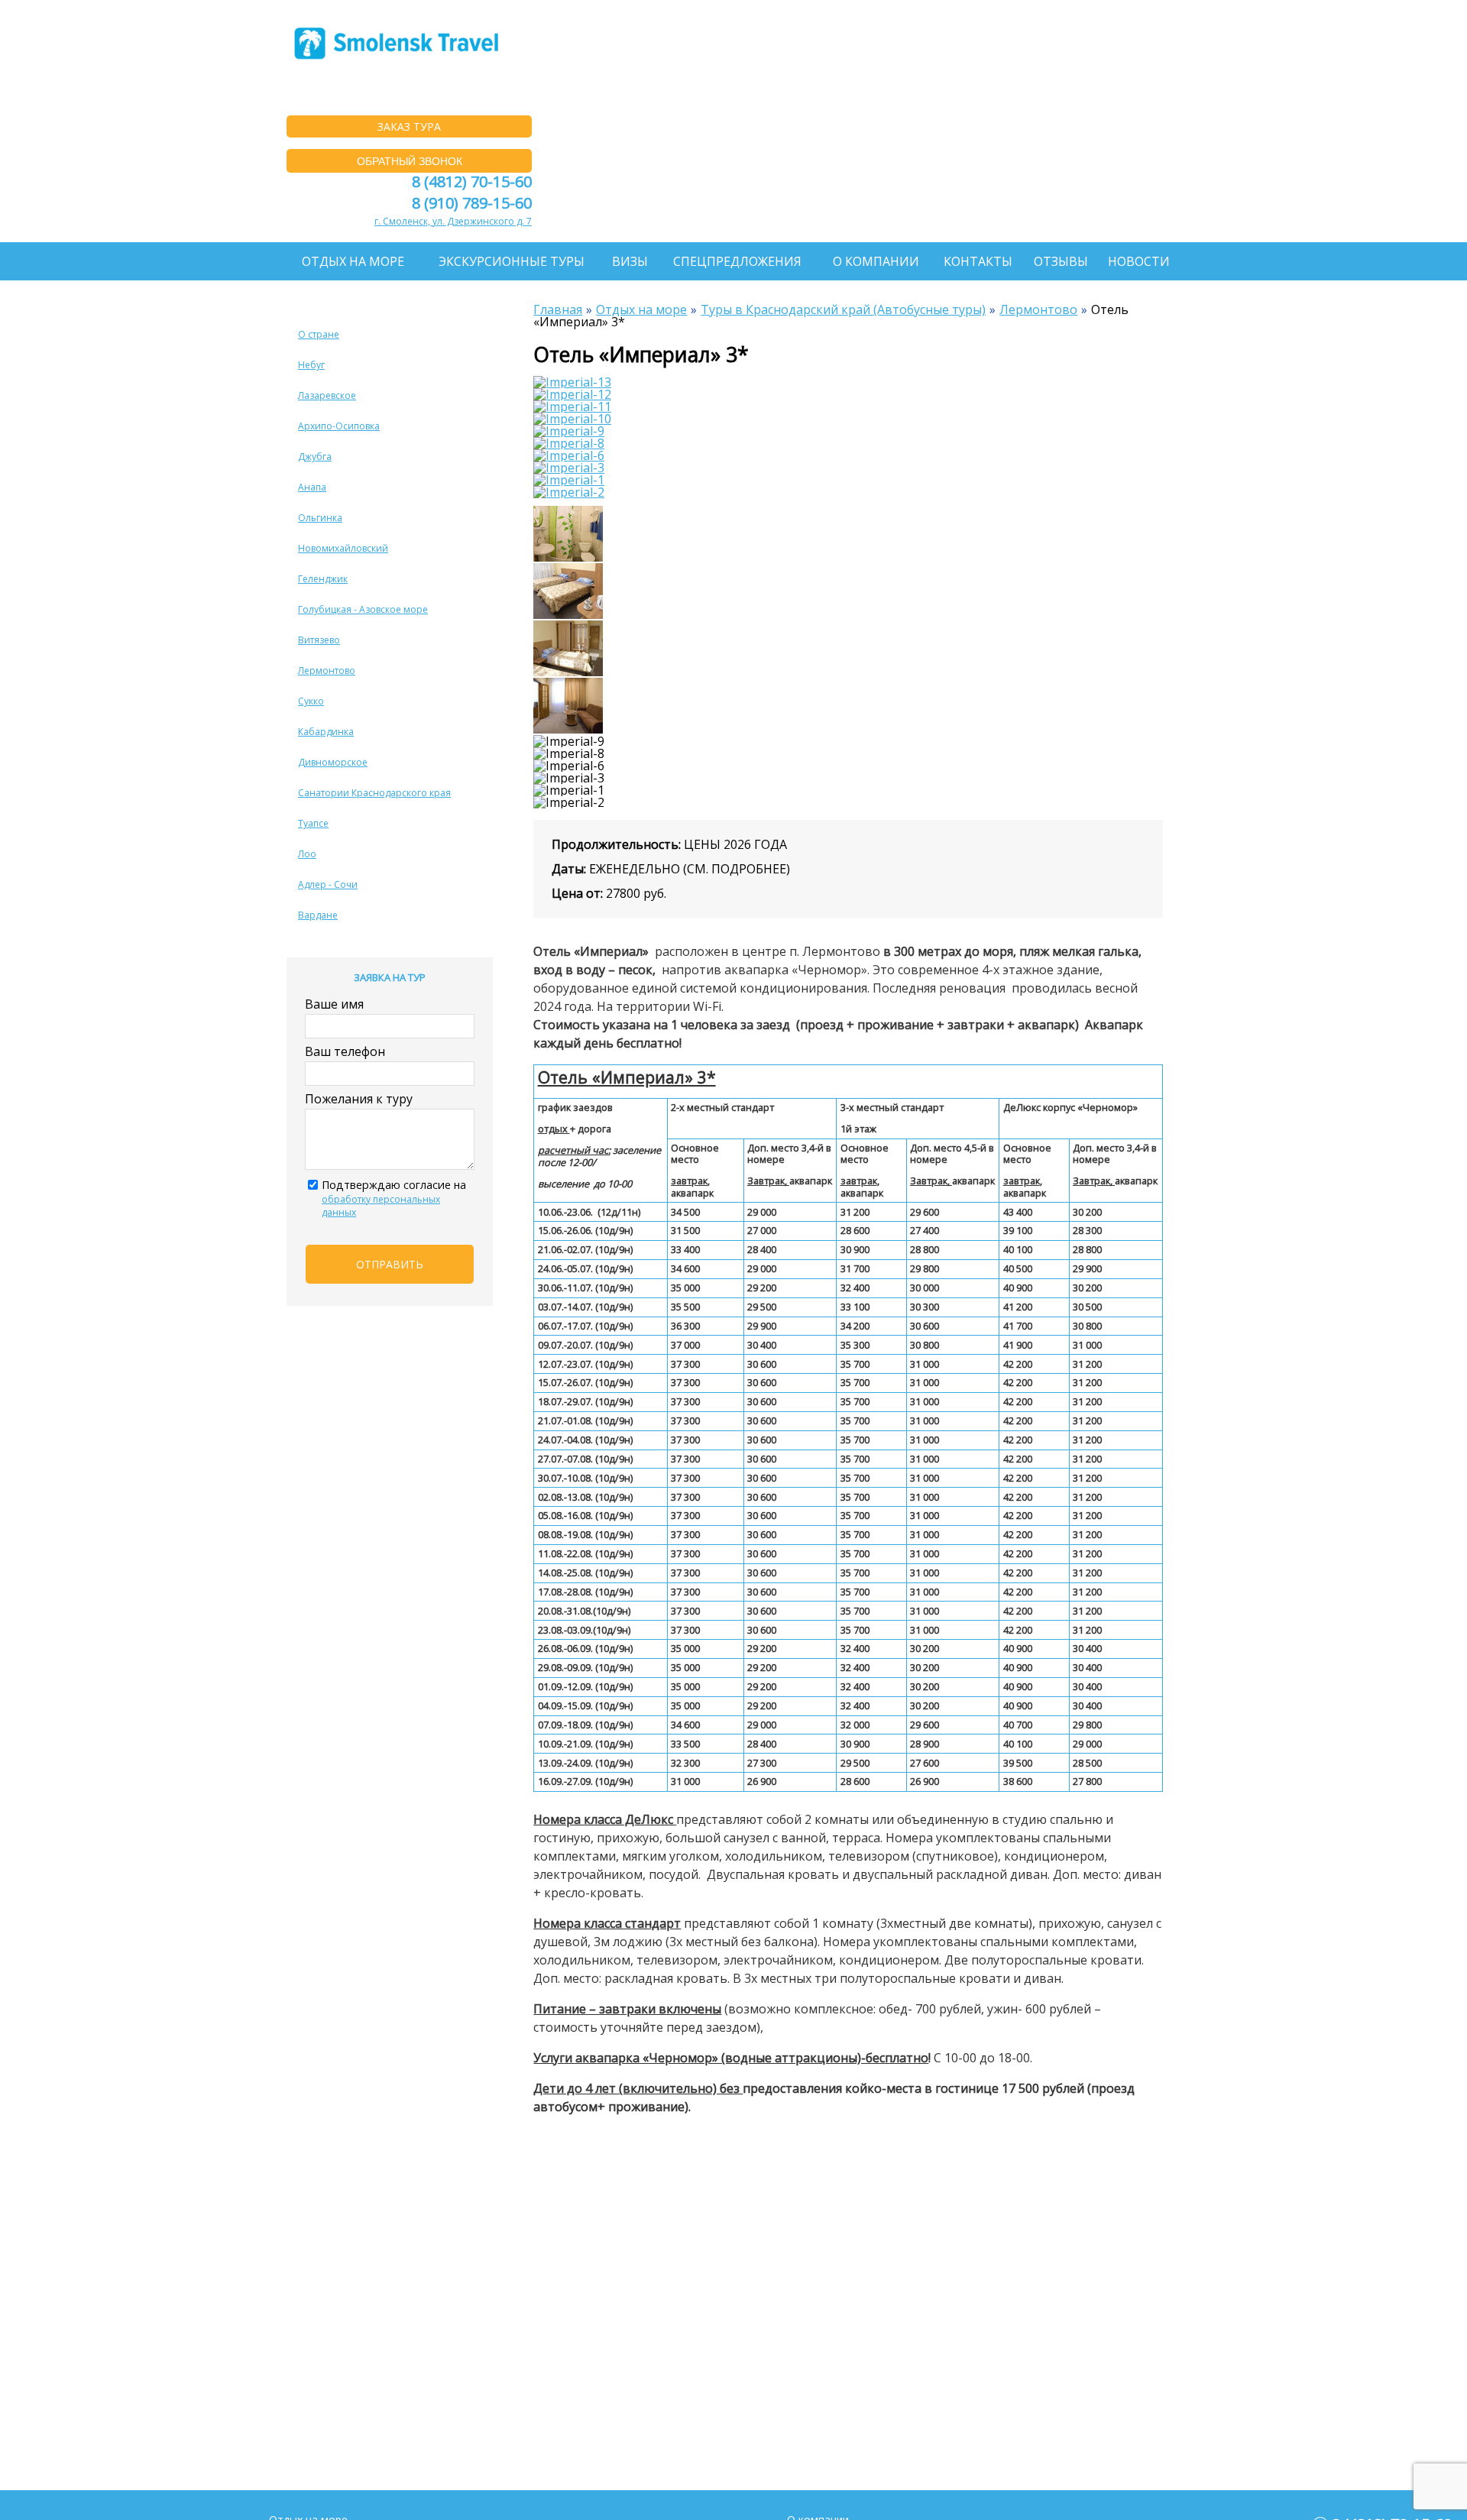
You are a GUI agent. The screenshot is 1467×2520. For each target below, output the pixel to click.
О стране (319, 334)
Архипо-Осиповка (339, 426)
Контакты (978, 261)
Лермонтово (327, 670)
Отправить (390, 1264)
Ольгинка (320, 518)
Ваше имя (334, 1004)
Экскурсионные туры (512, 261)
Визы (630, 261)
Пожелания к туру (359, 1099)
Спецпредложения (737, 261)
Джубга (315, 457)
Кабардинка (326, 732)
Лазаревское (327, 395)
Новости (1139, 261)
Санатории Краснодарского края (374, 793)
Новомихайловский (343, 548)
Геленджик (323, 579)
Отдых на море (353, 261)
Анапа (312, 487)
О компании (876, 261)
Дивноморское (333, 762)
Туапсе (313, 823)
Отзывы (1061, 261)
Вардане (318, 915)
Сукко (311, 701)
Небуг (311, 365)
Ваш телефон (345, 1051)
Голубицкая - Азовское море (363, 609)
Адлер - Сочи (328, 884)
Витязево (319, 640)
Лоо (307, 854)
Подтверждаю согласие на (394, 1198)
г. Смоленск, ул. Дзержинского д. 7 (453, 221)
